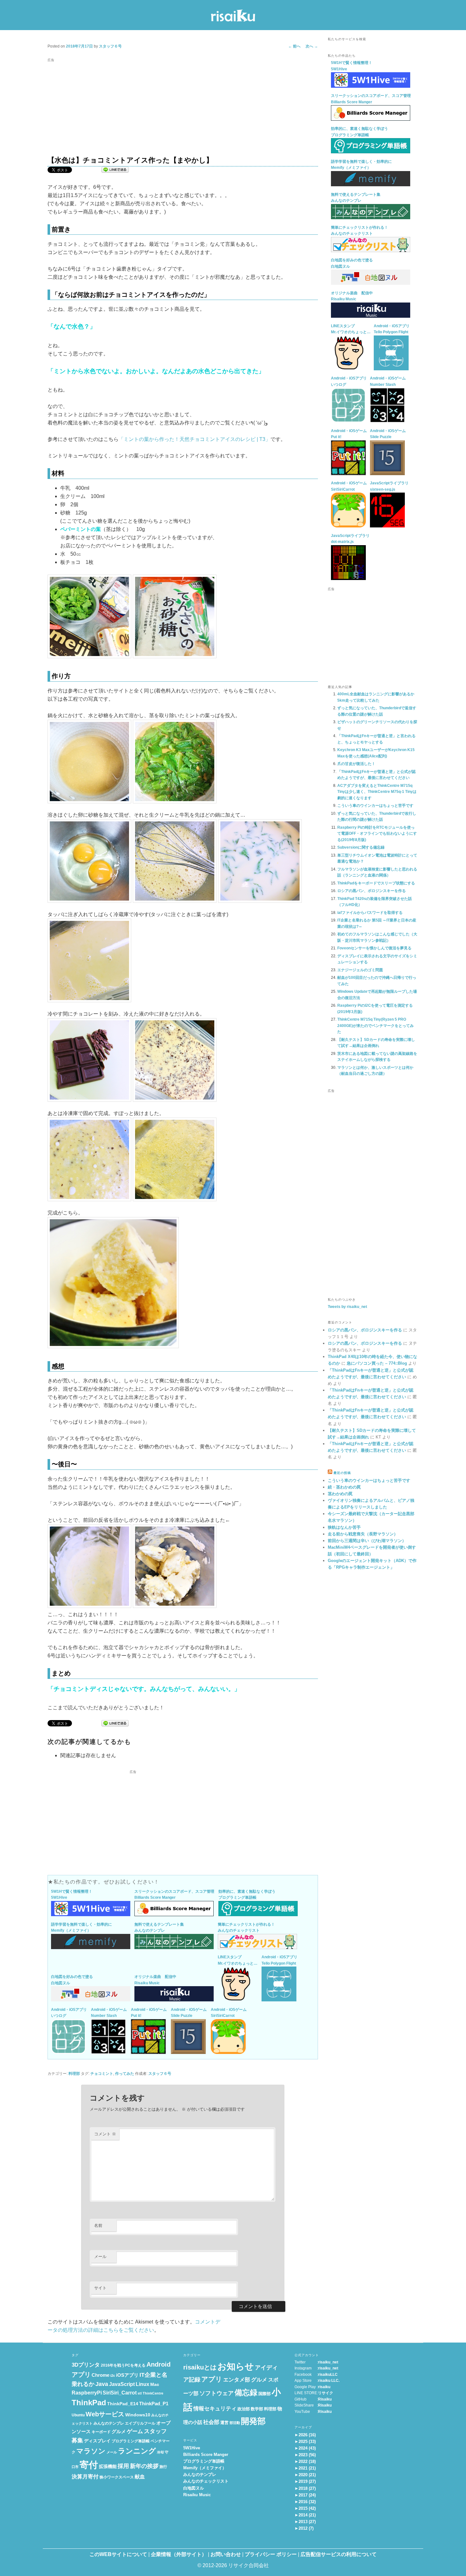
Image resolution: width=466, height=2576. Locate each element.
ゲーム (135, 2431)
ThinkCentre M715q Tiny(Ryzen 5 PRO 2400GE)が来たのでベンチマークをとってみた (375, 1026)
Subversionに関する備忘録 (361, 847)
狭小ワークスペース (117, 2477)
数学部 (257, 2409)
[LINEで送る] (115, 171)
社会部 (211, 2422)
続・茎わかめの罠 (344, 1487)
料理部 (74, 2074)
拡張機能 (108, 2467)
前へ (294, 46)
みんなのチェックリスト (206, 2481)
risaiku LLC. (329, 2381)
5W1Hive (192, 2448)
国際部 (265, 2394)
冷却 (160, 2452)
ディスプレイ (97, 2441)
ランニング (137, 2451)
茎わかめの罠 (340, 1494)
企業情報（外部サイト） (179, 2554)
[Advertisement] (183, 109)
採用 (123, 2466)
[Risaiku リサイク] (233, 17)
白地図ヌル (194, 2488)
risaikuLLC (328, 2375)
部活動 (235, 2423)
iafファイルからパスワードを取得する (370, 913)
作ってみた (125, 2074)
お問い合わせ (226, 2554)
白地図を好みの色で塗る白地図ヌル (72, 1980)
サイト (100, 2288)
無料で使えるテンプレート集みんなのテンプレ (159, 1928)
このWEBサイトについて (118, 2554)
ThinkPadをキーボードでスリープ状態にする (376, 883)
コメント (105, 2134)
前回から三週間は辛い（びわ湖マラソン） (367, 1541)
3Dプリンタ (86, 2365)
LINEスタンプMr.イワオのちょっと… (238, 1960)
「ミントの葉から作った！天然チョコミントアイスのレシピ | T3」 (194, 439)
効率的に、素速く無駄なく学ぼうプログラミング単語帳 (247, 1895)
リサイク (326, 2393)
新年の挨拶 (144, 2466)
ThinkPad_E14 (123, 2404)
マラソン (91, 2451)
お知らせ (236, 2366)
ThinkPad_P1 (154, 2404)
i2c (113, 2375)
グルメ (119, 2432)
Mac (155, 2385)
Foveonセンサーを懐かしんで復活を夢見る (374, 948)
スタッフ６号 (110, 46)
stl (140, 2393)
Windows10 (138, 2415)
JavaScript (122, 2384)
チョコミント (102, 2074)
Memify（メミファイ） (205, 2468)
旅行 (163, 2467)
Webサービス (105, 2414)
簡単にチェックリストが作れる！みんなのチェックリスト (246, 1928)
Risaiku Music (197, 2495)
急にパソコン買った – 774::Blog (377, 1363)
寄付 (89, 2465)
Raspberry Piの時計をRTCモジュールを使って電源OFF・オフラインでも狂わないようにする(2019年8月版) (377, 834)
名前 (98, 2225)
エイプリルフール (140, 2423)
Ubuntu (78, 2415)
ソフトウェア (217, 2393)
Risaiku (325, 2399)
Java (102, 2384)
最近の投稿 (342, 1473)
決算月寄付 (85, 2477)
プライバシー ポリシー (271, 2554)
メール (100, 2257)
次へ (312, 46)
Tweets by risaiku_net (347, 1307)
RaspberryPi (87, 2393)
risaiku (324, 2387)
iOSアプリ (127, 2375)
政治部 (244, 2409)
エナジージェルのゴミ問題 (360, 970)
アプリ (212, 2379)
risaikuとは (200, 2367)
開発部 (253, 2421)
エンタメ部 (237, 2380)
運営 (224, 2423)
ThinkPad (89, 2403)
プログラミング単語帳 (131, 2441)
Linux (142, 2384)
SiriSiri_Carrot (120, 2393)
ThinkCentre (153, 2393)
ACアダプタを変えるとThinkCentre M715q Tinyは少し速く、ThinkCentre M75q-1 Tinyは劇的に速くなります (377, 792)
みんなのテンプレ (109, 2423)
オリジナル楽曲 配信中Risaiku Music (155, 1980)
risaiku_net (328, 2362)
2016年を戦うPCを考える (123, 2365)
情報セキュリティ (215, 2409)
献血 (140, 2477)
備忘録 (246, 2393)
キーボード (101, 2432)
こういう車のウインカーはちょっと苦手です (375, 806)
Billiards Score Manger (206, 2455)
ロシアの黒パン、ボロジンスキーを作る (372, 891)
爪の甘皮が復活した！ (356, 764)
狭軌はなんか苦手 (344, 1527)
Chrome (100, 2375)
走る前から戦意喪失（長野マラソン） (363, 1534)
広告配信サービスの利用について (339, 2554)
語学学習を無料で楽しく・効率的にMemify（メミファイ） (81, 1928)
